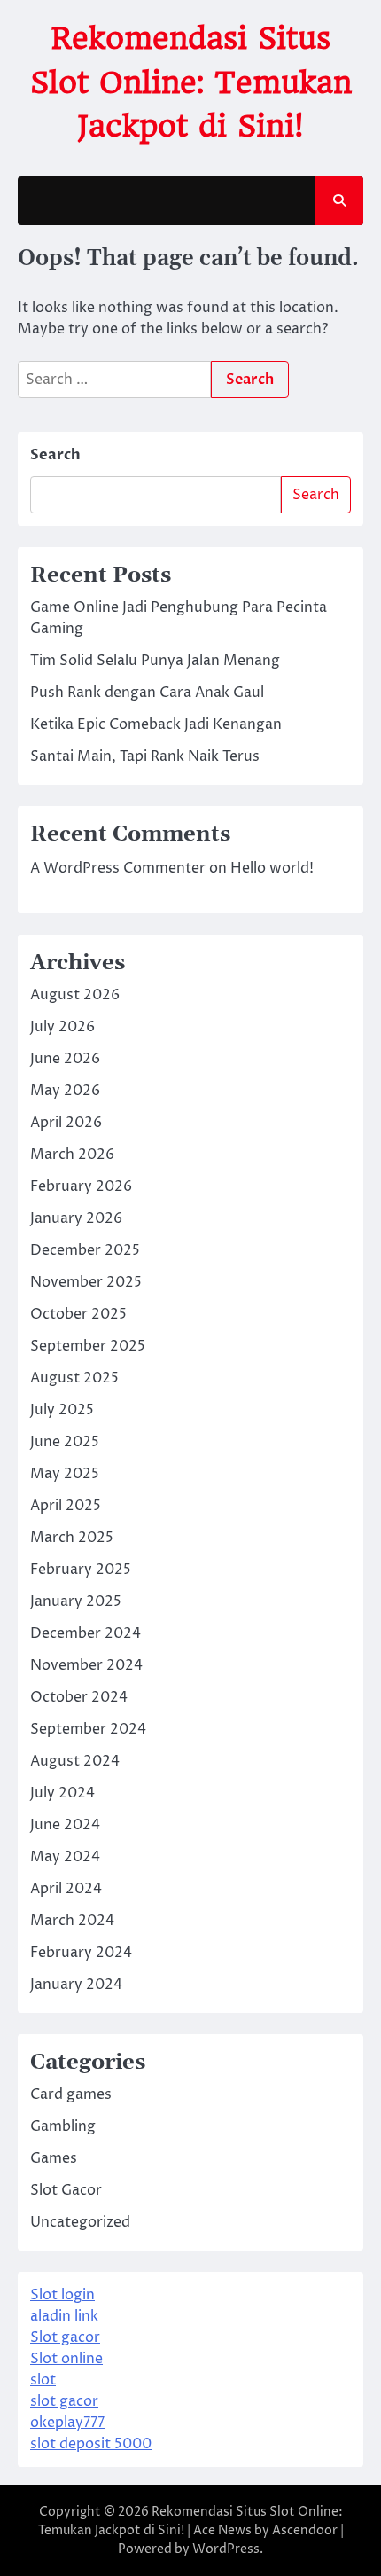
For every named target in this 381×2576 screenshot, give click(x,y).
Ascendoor (305, 2530)
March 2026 (72, 1155)
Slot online (66, 2359)
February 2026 (81, 1186)
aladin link (64, 2316)
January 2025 (76, 1601)
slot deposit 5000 (91, 2444)
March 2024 (72, 1921)
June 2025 (65, 1442)
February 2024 (81, 1953)
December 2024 (86, 1633)
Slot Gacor (66, 2190)
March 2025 (72, 1538)
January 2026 (76, 1218)
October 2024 (79, 1697)
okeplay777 (67, 2423)
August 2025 (74, 1378)
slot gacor (64, 2401)
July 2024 (62, 1793)
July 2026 (62, 1027)
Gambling (63, 2126)
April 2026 (66, 1123)
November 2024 (86, 1665)
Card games (71, 2094)
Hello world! (272, 868)
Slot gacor (65, 2337)
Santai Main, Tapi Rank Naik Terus (145, 756)
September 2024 (88, 1729)
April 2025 (66, 1506)
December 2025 (85, 1250)
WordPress (226, 2549)
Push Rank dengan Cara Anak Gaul (147, 693)
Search (55, 455)
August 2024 (75, 1761)
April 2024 (66, 1889)
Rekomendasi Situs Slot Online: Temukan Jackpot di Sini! (191, 82)
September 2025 (88, 1346)
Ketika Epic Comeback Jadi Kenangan (156, 724)
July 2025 (62, 1410)
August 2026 (75, 995)
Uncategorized (80, 2222)
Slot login (62, 2295)
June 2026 (65, 1059)
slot (43, 2380)
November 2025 (86, 1282)
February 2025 (81, 1570)
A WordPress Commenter (118, 868)
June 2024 (65, 1825)
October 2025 (78, 1314)
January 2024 (76, 1985)
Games (54, 2158)
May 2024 (65, 1857)
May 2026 (65, 1091)
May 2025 (65, 1474)
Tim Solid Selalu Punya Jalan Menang (155, 661)
